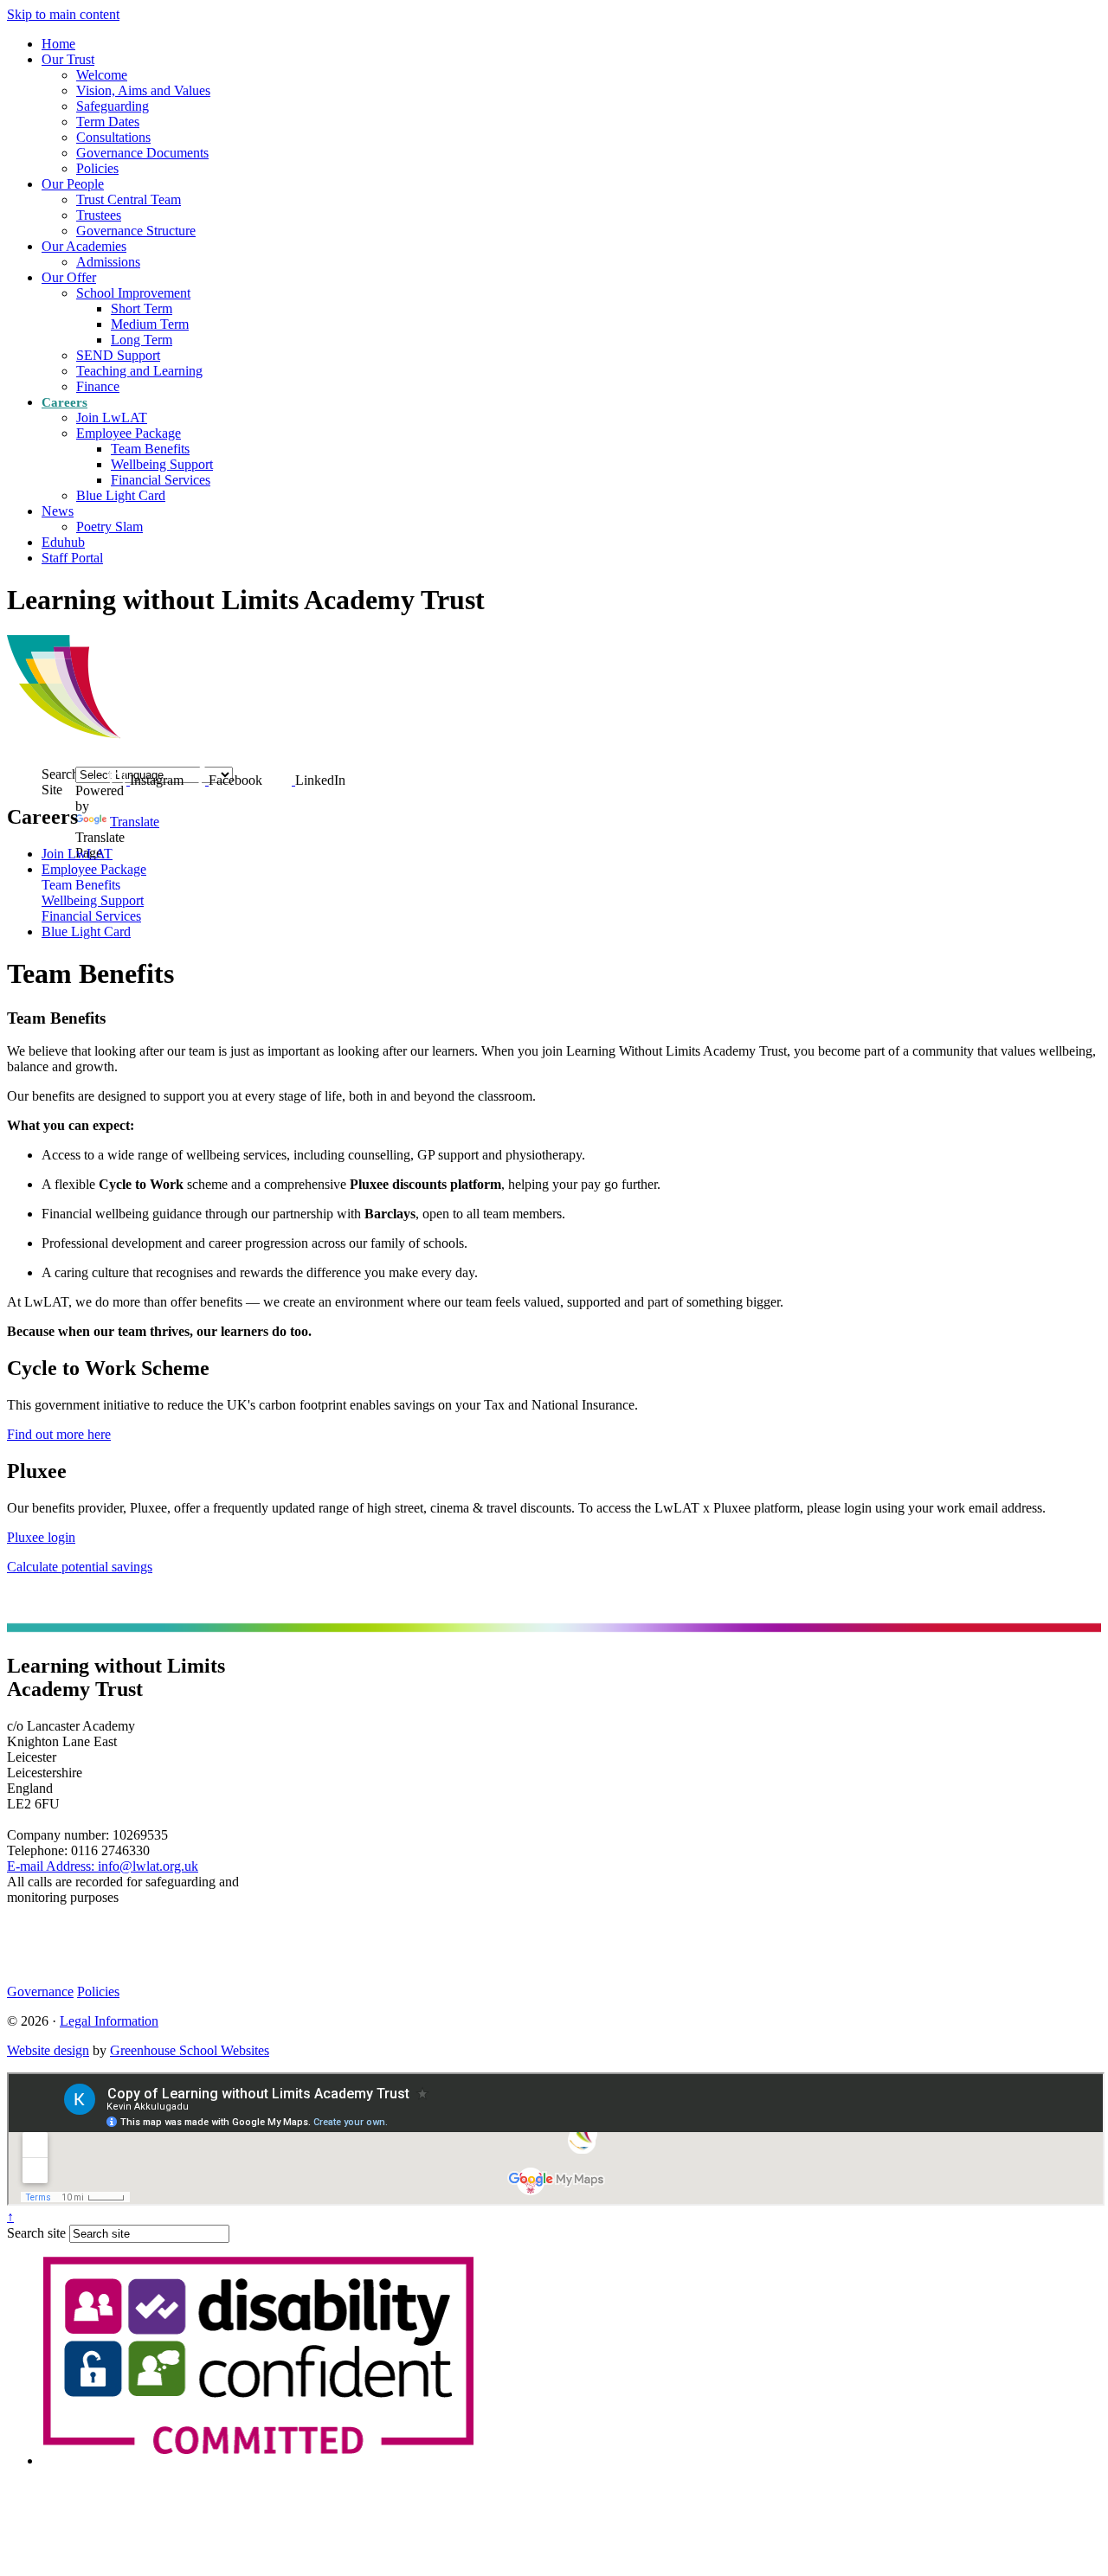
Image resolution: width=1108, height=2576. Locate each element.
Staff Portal (72, 558)
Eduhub (63, 542)
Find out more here (59, 1434)
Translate (135, 822)
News (58, 511)
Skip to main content (63, 14)
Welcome (102, 75)
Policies (97, 168)
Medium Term (150, 324)
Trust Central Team (129, 199)
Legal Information (109, 2021)
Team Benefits (150, 449)
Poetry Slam (110, 527)
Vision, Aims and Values (143, 90)
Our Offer (69, 277)
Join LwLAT (112, 418)
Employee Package (129, 433)
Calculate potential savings (80, 1567)
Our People (73, 184)
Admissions (108, 262)
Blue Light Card (121, 495)
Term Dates (108, 122)
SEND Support (118, 355)
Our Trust (68, 59)
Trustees (99, 215)
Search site (36, 2233)
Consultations (113, 137)
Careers (64, 402)
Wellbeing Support (162, 464)
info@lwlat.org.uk (103, 1866)
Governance (40, 1991)
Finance (98, 386)
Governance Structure (136, 231)
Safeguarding (113, 106)
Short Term (142, 308)
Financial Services (161, 480)
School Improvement (133, 293)
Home (58, 44)
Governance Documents (142, 153)
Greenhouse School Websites (190, 2050)
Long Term (142, 340)
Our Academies (84, 246)
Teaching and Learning (139, 371)
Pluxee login (41, 1537)
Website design (48, 2050)
